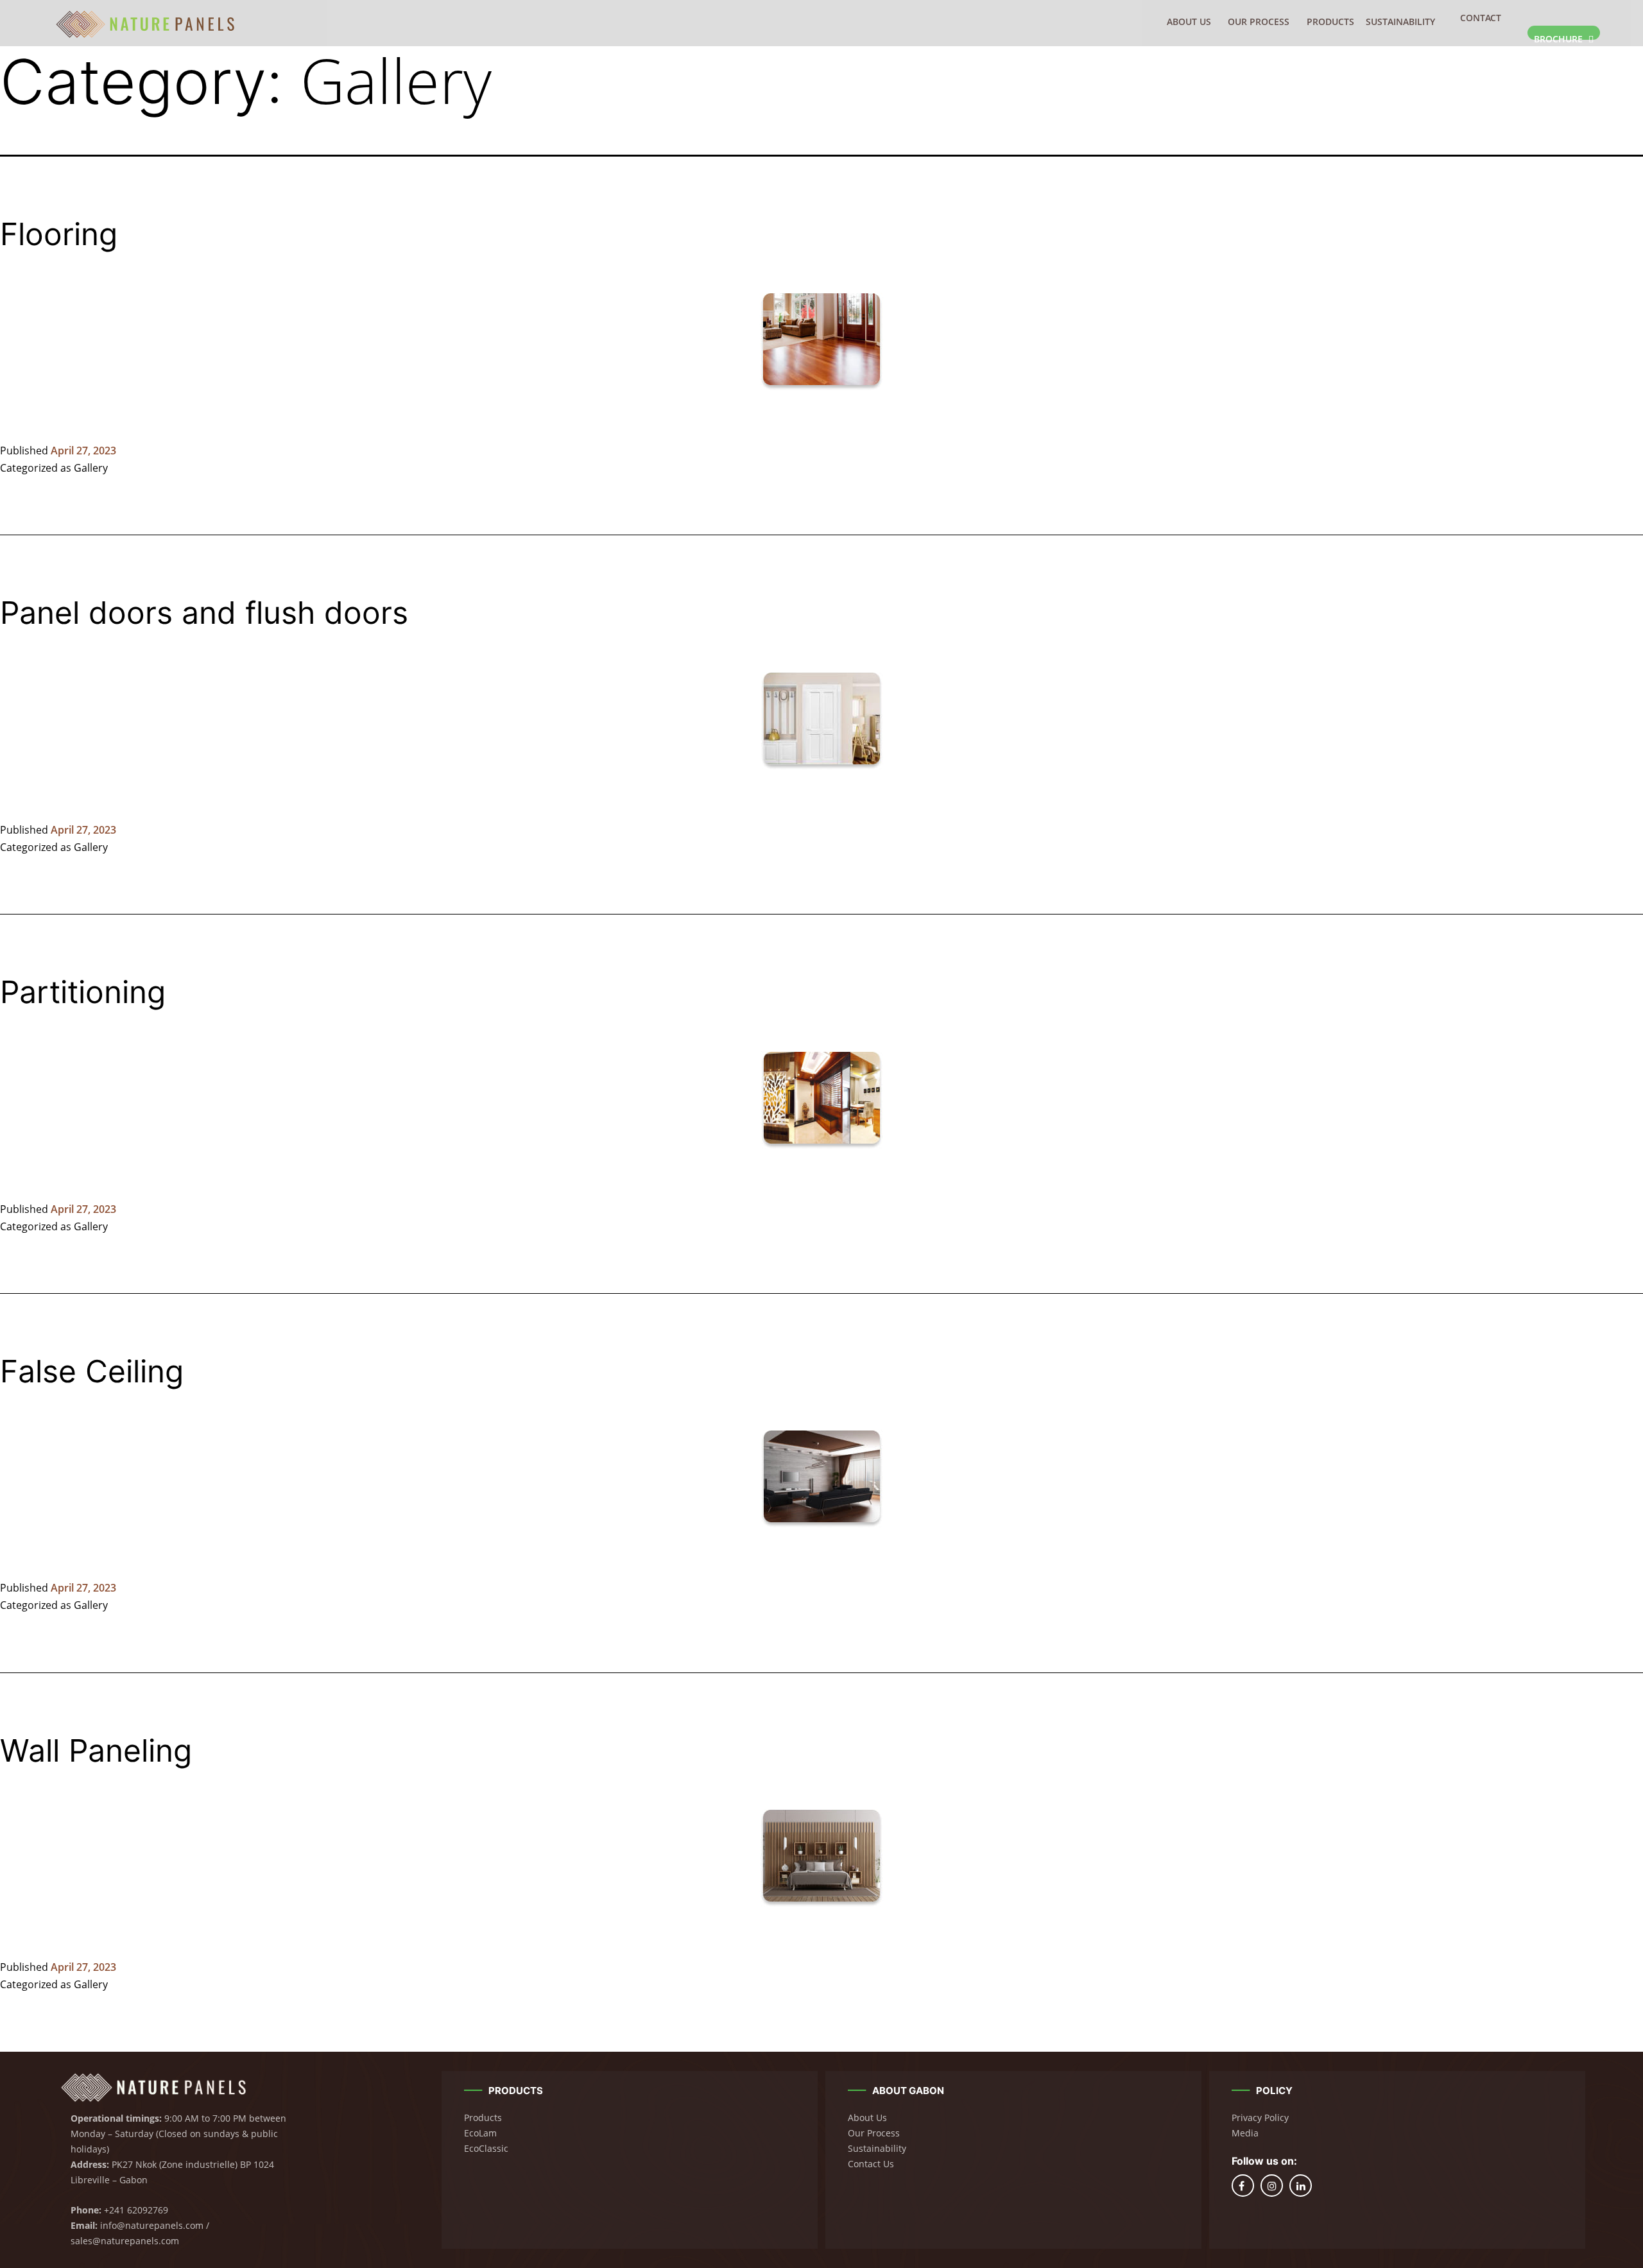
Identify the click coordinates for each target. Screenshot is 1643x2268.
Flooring (59, 234)
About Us (1189, 21)
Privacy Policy (1260, 2118)
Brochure (1560, 36)
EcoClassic (486, 2148)
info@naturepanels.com (152, 2225)
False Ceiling (92, 1371)
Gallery (91, 468)
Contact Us (871, 2164)
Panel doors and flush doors (204, 613)
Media (1245, 2133)
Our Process (1259, 21)
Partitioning (83, 992)
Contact (1481, 18)
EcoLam (480, 2133)
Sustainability (1400, 21)
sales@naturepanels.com (125, 2241)
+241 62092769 (136, 2210)
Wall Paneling (96, 1750)
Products (1330, 21)
